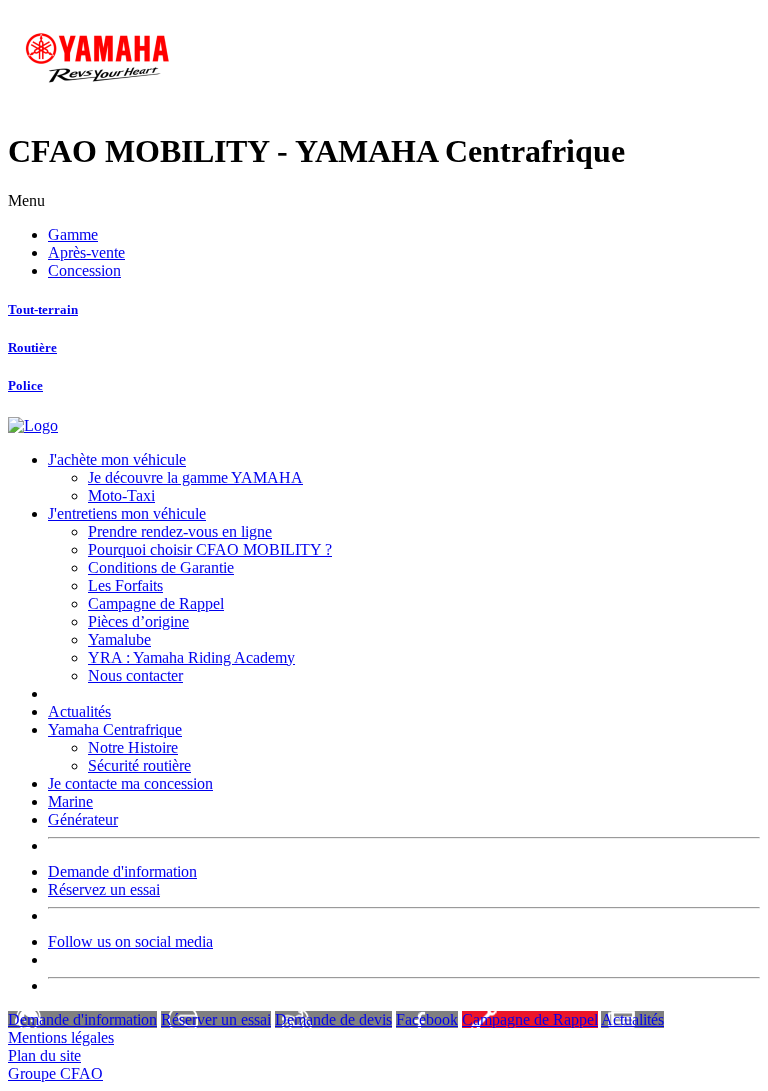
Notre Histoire (133, 747)
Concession (84, 270)
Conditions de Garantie (161, 567)
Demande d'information (122, 871)
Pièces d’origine (138, 621)
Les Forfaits (125, 585)
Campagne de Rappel (156, 603)
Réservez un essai (104, 889)
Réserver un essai (216, 1019)
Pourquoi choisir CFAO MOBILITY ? (210, 549)
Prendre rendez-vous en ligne (180, 531)
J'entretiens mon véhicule (127, 513)
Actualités (79, 711)
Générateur (83, 819)
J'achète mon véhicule (117, 459)
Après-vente (86, 252)
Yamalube (119, 639)
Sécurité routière (139, 765)
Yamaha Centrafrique (115, 729)
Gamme (73, 234)
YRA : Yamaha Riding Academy (191, 657)
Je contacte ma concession (130, 783)
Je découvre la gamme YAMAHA (195, 477)
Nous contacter (135, 675)
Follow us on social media (130, 941)
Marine (70, 801)
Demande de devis (333, 1019)
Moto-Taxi (121, 495)
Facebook (427, 1019)
